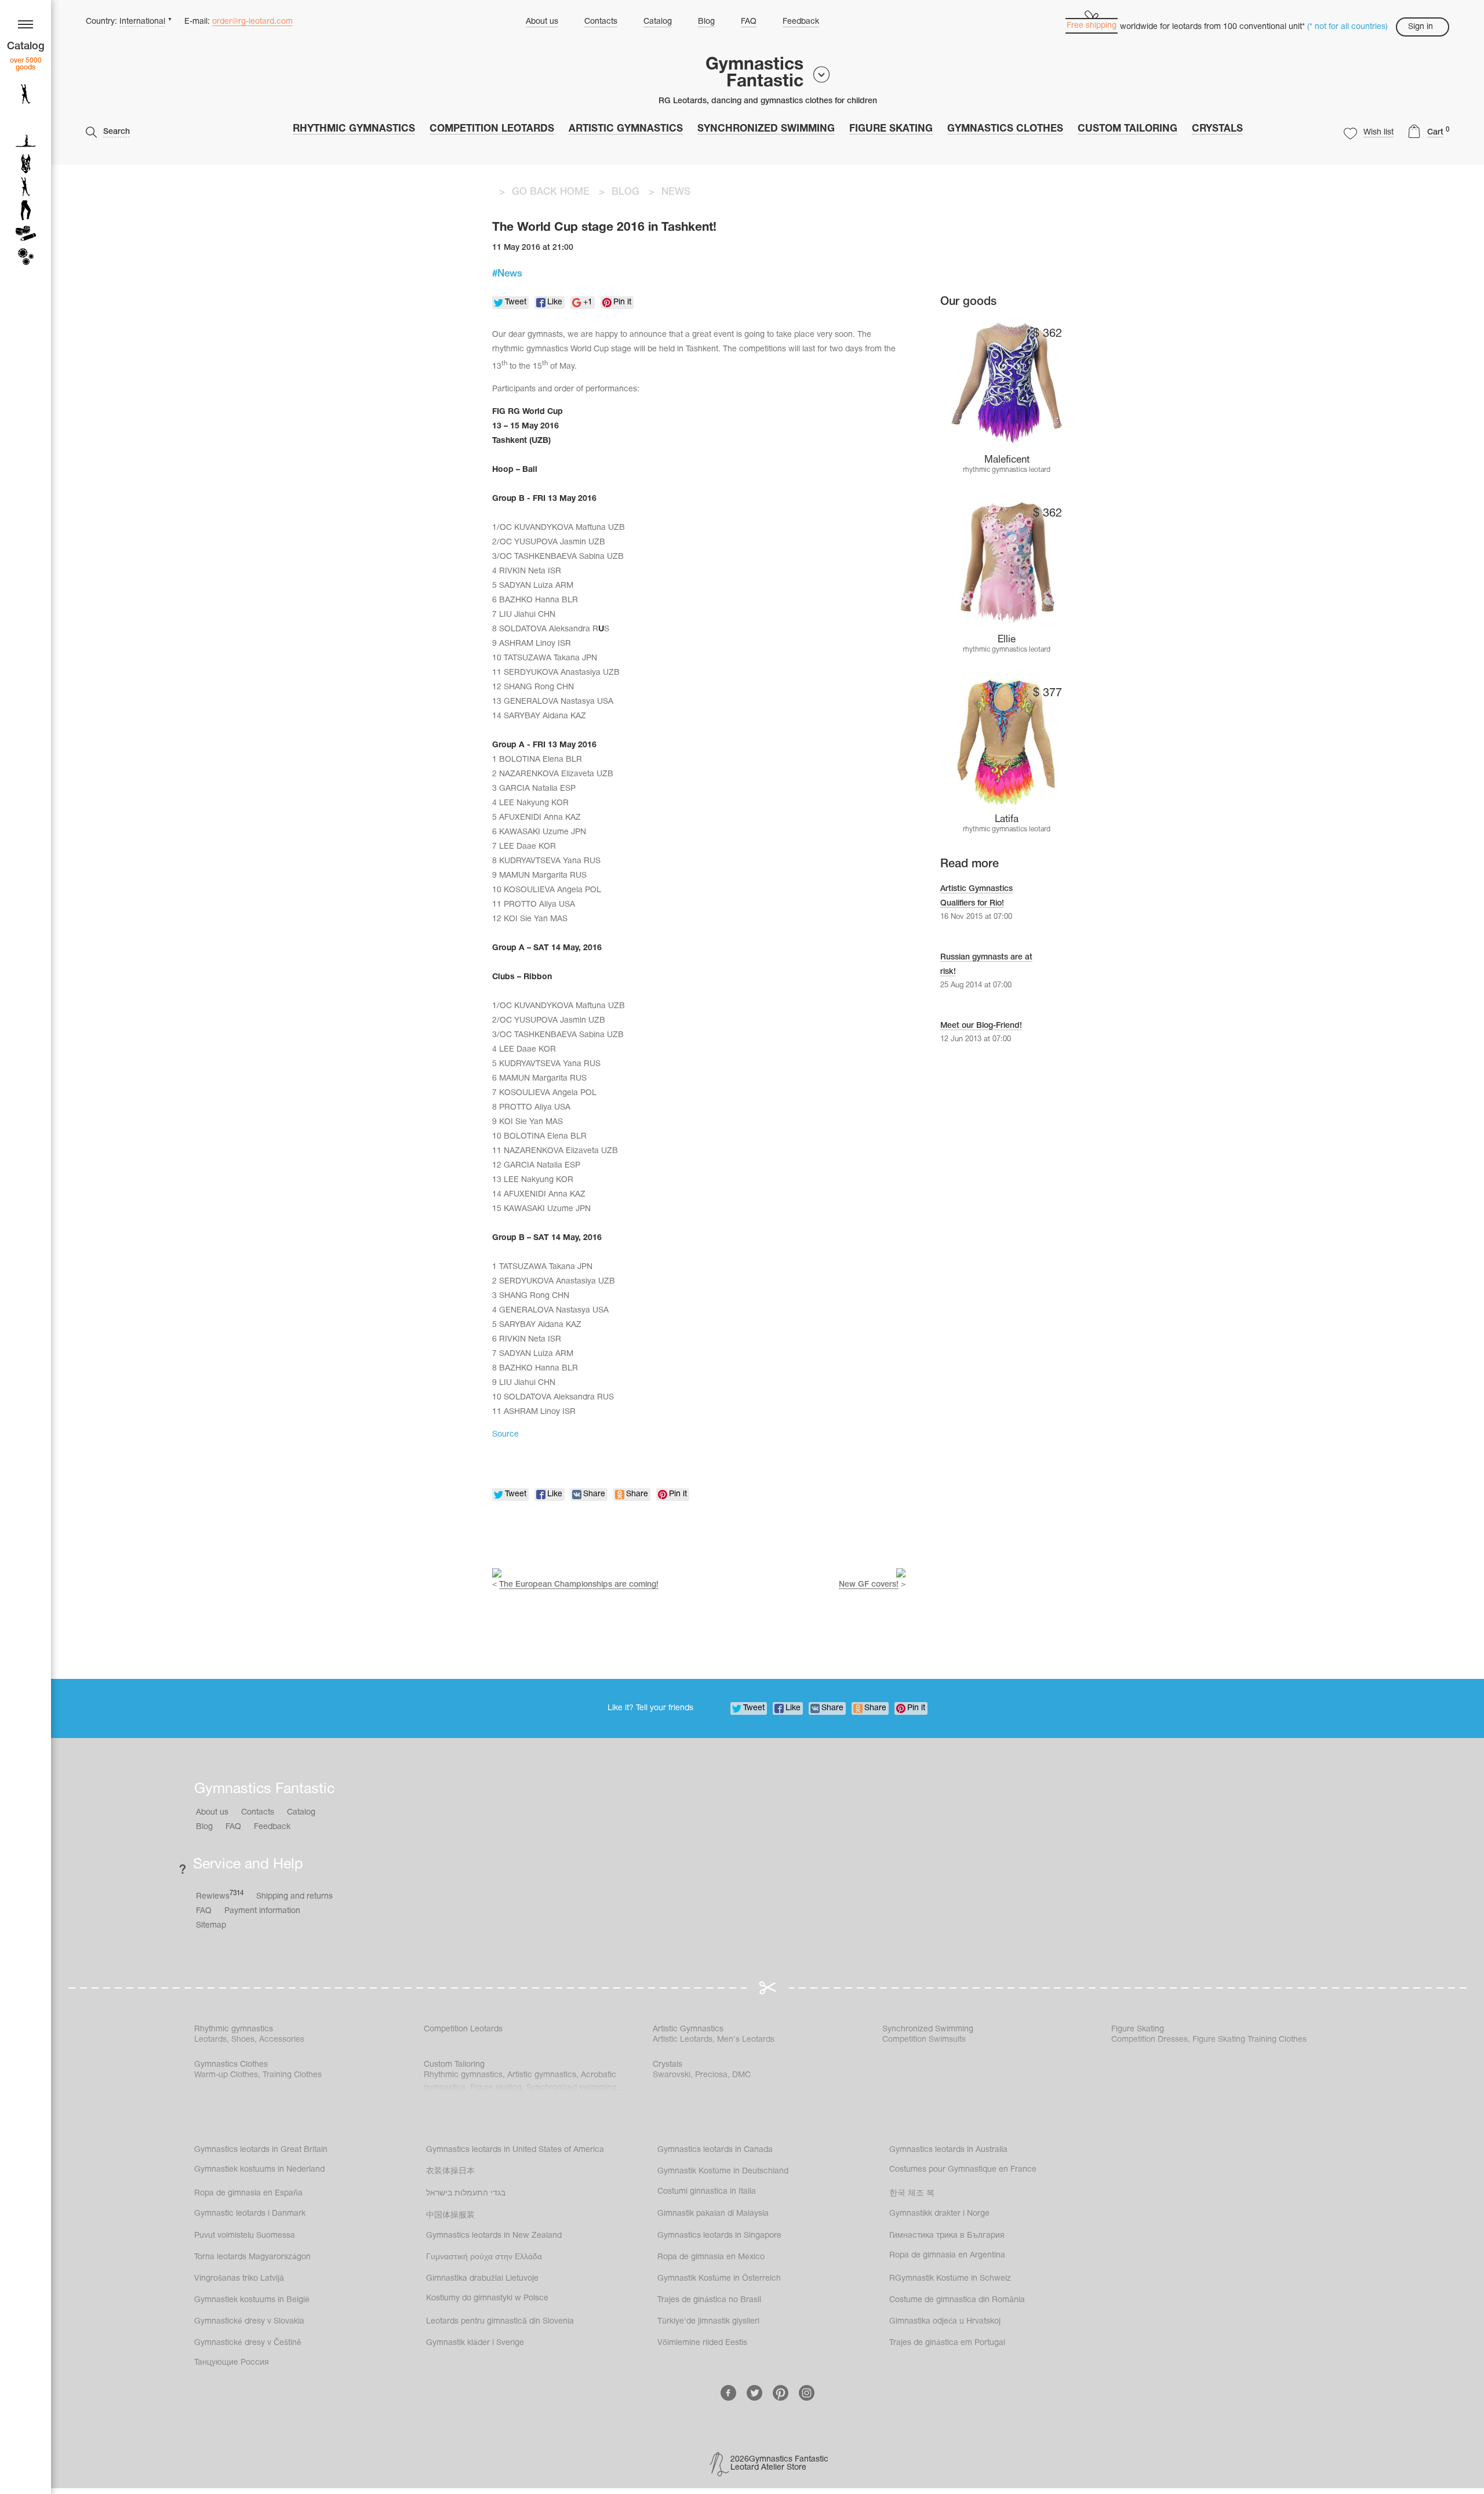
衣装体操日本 (450, 2171)
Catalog (658, 22)
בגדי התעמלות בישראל (466, 2193)
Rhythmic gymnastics (354, 129)
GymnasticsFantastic (754, 74)
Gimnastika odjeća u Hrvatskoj (945, 2322)
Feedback (801, 22)
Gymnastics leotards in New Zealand (494, 2236)
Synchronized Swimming (766, 129)
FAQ (749, 22)
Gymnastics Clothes (1005, 129)
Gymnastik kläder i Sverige (475, 2343)
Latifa (1007, 819)
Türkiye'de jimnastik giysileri (708, 2322)
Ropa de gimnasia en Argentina (947, 2255)
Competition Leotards (492, 129)
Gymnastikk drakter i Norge (939, 2214)
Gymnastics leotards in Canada (715, 2150)
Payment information (262, 1911)
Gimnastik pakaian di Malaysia (713, 2214)
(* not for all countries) (1347, 27)
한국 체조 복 (912, 2193)
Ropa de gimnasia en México (711, 2257)
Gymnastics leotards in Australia (948, 2150)
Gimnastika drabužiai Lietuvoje (482, 2279)
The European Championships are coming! (579, 1585)
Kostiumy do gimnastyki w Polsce (487, 2298)
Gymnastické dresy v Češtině (248, 2343)
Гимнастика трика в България (947, 2236)
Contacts (601, 22)
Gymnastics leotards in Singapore (719, 2236)
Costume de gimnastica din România (957, 2300)
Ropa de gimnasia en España (248, 2193)
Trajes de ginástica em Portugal (947, 2343)
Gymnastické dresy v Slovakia (249, 2322)
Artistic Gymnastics (626, 129)
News (510, 274)
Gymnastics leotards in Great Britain (261, 2150)
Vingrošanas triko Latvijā (239, 2279)
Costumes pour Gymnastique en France (963, 2170)
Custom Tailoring (1127, 129)
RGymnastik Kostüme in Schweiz (950, 2279)
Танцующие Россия (232, 2363)
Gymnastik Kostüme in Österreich (719, 2279)
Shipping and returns (294, 1897)
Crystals (1217, 129)
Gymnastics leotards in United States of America (515, 2150)
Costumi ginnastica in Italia (707, 2192)
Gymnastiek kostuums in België (252, 2300)
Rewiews (220, 1895)
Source (505, 1435)
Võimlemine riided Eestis (702, 2343)
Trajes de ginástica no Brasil (709, 2300)
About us (542, 22)
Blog (706, 22)
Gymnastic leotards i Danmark (250, 2214)
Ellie (1007, 640)
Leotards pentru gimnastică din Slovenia (500, 2322)
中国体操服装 (450, 2215)
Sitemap (211, 1926)
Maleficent (1007, 460)
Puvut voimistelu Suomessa (245, 2236)
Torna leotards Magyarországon (252, 2257)
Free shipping (1092, 26)
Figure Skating (891, 129)
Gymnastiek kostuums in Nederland (259, 2170)
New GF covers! (869, 1585)
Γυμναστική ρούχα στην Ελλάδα (484, 2257)
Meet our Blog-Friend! (981, 1026)
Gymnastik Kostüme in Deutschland (723, 2171)
